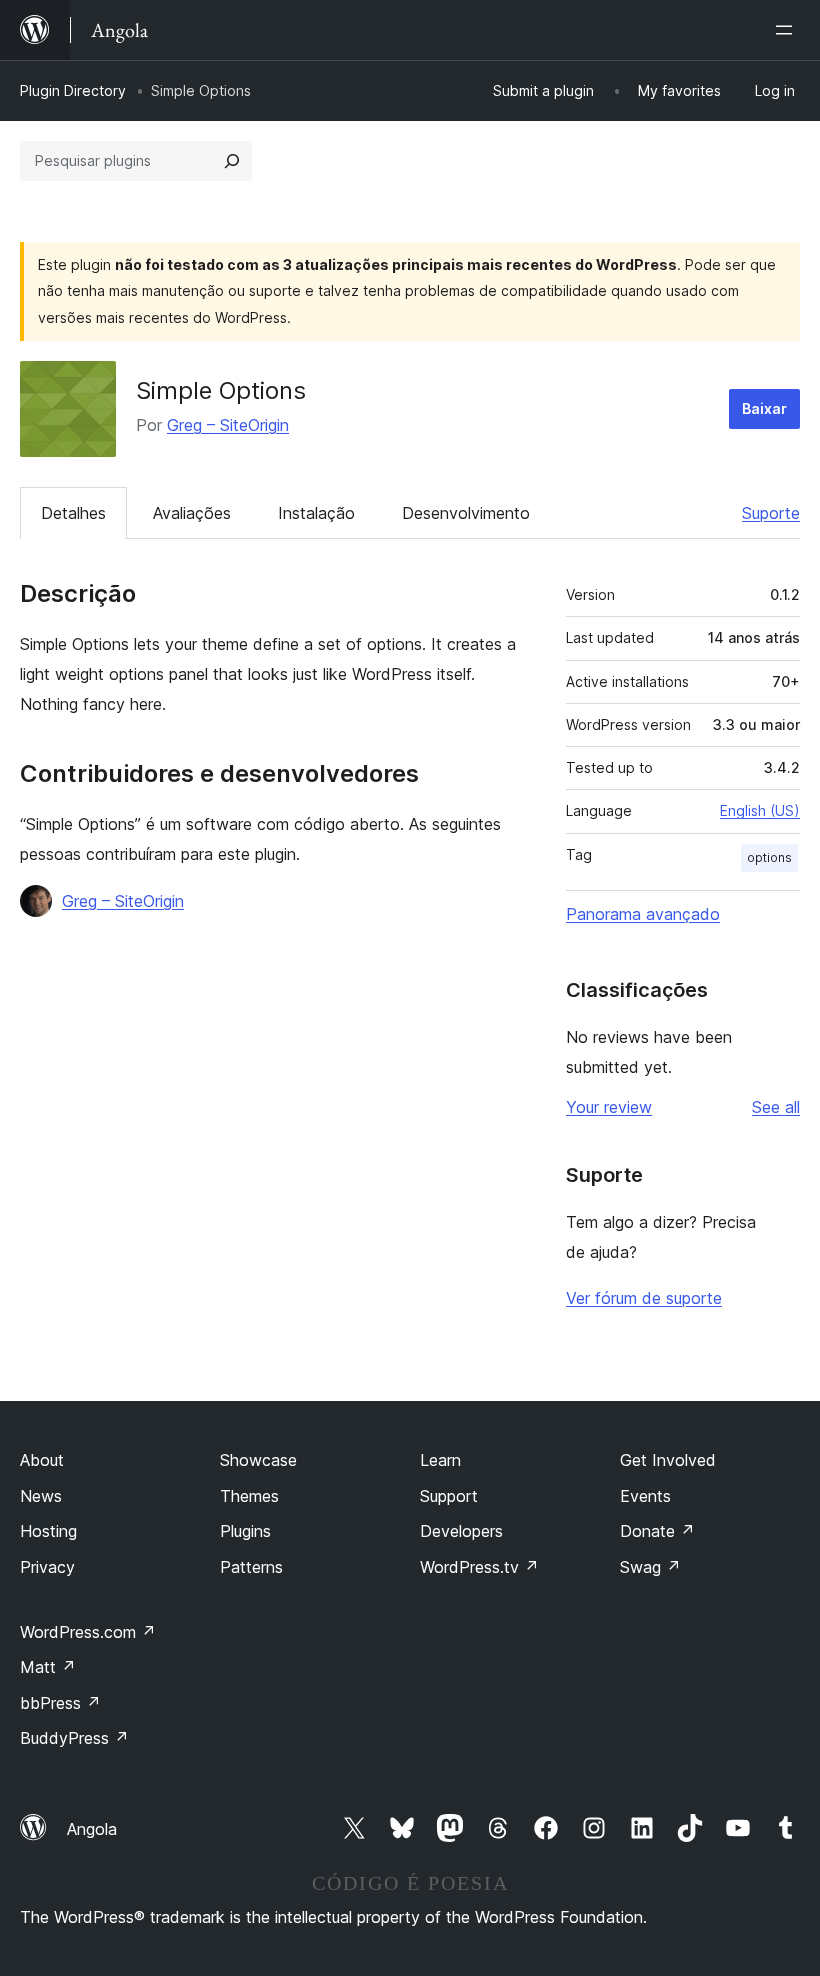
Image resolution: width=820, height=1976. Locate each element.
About (42, 1460)
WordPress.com (88, 1632)
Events (645, 1496)
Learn (440, 1460)
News (41, 1496)
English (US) (760, 810)
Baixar (764, 408)
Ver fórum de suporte (644, 1298)
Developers (461, 1531)
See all (776, 1107)
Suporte (771, 513)
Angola (92, 1829)
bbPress (60, 1703)
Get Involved (668, 1460)
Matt (48, 1667)
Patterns (251, 1567)
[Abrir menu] (788, 30)
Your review (609, 1107)
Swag (650, 1567)
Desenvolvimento (466, 513)
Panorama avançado (643, 914)
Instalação (316, 513)
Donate (657, 1531)
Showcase (258, 1460)
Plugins (245, 1531)
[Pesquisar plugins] (232, 161)
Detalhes (73, 513)
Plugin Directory (73, 90)
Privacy (47, 1567)
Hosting (48, 1531)
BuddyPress (74, 1738)
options (769, 857)
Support (449, 1496)
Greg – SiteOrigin (228, 425)
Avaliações (192, 513)
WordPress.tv (479, 1567)
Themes (249, 1496)
